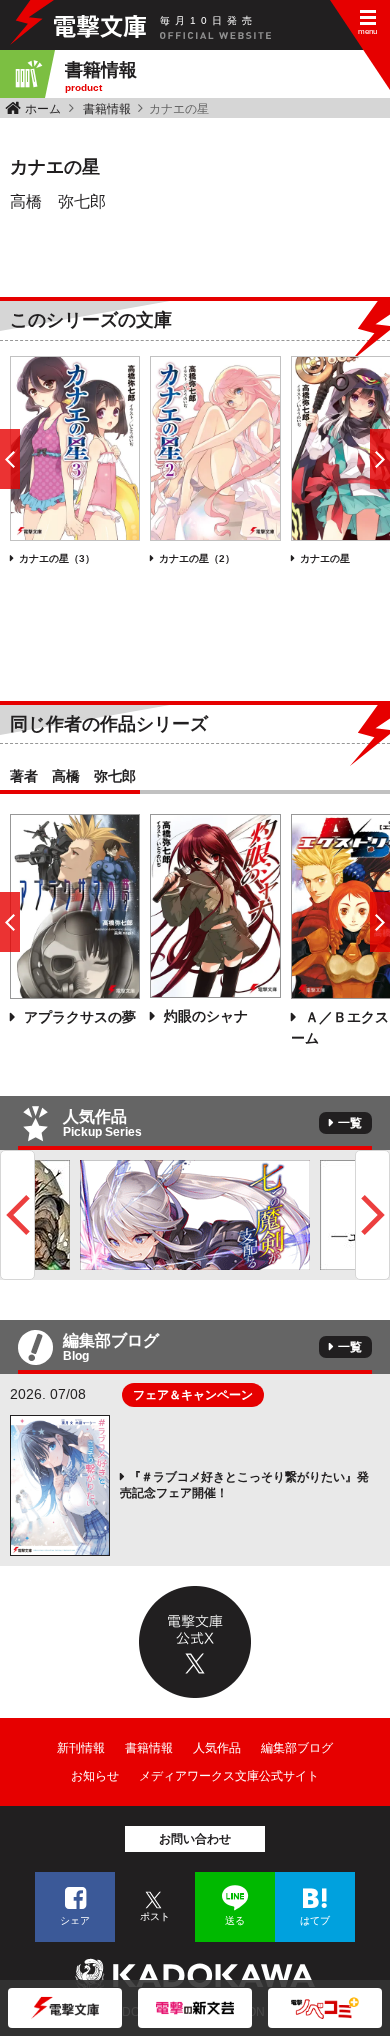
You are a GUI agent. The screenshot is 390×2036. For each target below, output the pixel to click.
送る (235, 1920)
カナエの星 (325, 558)
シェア (75, 1920)
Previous (17, 1215)
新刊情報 (81, 1748)
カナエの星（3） (57, 558)
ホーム (43, 109)
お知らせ (95, 1776)
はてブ (315, 1920)
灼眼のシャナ (204, 1016)
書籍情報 (107, 109)
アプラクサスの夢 (78, 1017)
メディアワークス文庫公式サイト (229, 1776)
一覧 (350, 1123)
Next (372, 1215)
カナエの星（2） (197, 558)
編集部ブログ (297, 1748)
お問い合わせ (195, 1839)
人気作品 (217, 1748)
